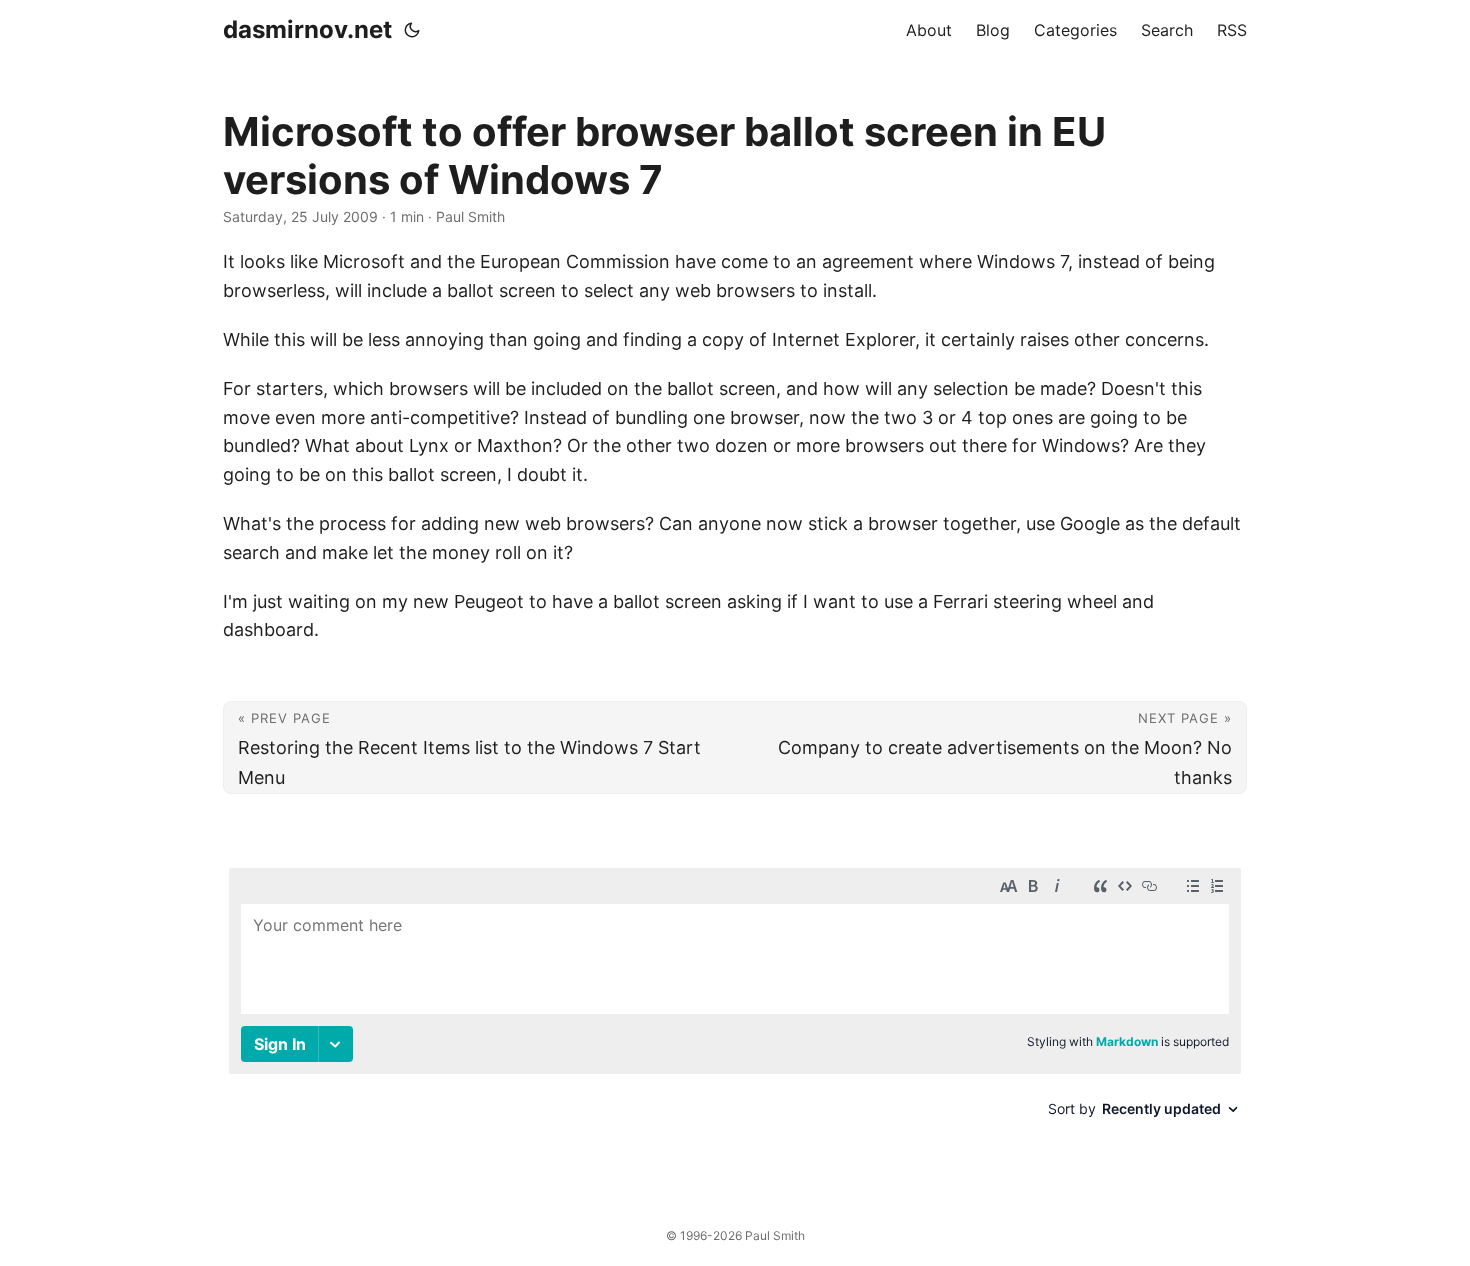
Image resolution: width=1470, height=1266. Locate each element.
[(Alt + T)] (412, 30)
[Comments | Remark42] (735, 1015)
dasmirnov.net (307, 29)
